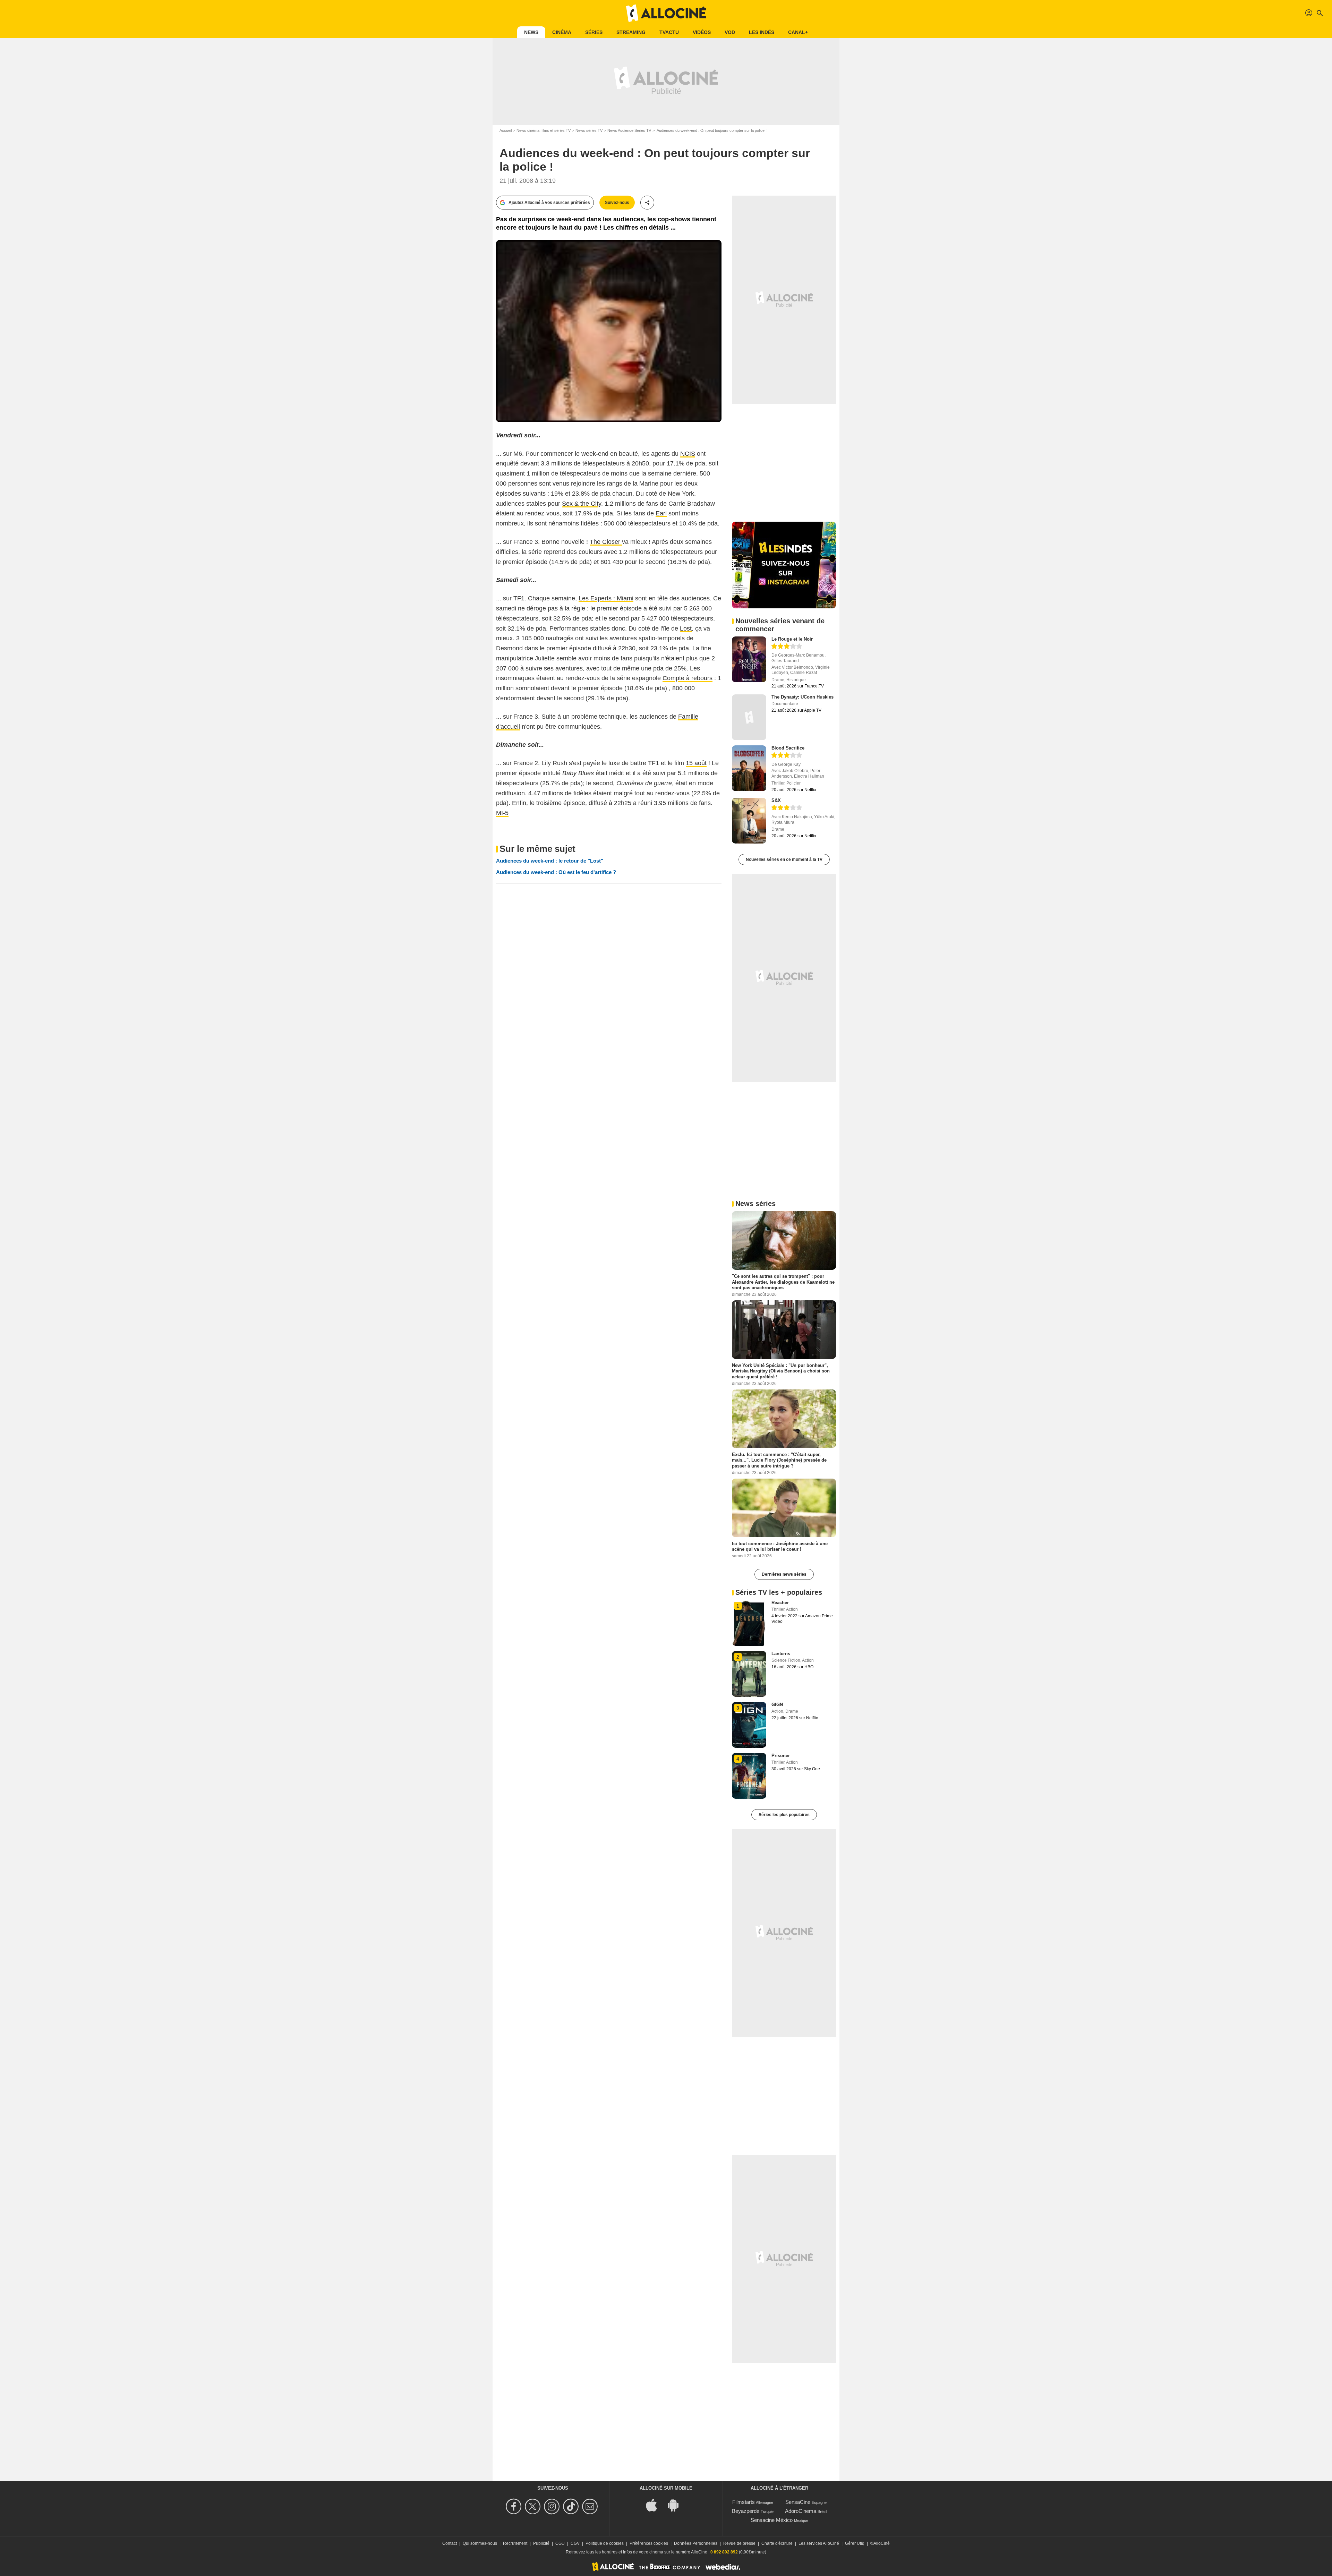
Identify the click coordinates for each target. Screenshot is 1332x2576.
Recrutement (515, 2543)
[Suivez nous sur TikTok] (572, 2506)
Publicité (541, 2543)
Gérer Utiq (855, 2543)
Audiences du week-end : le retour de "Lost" (550, 861)
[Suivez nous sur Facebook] (515, 2506)
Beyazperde (746, 2511)
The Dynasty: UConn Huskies (802, 697)
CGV (575, 2543)
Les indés (762, 32)
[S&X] (749, 821)
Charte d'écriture (777, 2543)
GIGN (777, 1705)
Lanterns (781, 1654)
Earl (661, 513)
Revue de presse (739, 2543)
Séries (594, 32)
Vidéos (702, 32)
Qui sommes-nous (480, 2543)
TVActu (669, 32)
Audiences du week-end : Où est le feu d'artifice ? (556, 872)
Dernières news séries (784, 1574)
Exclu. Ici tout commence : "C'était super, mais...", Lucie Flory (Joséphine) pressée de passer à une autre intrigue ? (779, 1460)
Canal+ (798, 32)
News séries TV (589, 130)
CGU (560, 2543)
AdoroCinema (801, 2511)
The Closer (606, 542)
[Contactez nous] (591, 2506)
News (531, 32)
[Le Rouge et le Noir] (749, 659)
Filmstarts (744, 2502)
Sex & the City (582, 504)
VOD (730, 32)
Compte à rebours (688, 678)
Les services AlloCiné (819, 2543)
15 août (696, 763)
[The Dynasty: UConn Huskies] (749, 717)
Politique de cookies (605, 2543)
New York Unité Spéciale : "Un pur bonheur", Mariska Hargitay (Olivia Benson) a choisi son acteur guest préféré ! (781, 1371)
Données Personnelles (696, 2543)
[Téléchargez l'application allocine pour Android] (677, 2505)
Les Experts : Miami (606, 598)
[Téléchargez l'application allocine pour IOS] (655, 2505)
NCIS (688, 454)
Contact (450, 2543)
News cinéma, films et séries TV (544, 130)
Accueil (506, 130)
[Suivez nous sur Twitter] (534, 2506)
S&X (776, 800)
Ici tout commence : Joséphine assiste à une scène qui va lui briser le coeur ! (780, 1546)
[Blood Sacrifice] (749, 768)
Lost (686, 628)
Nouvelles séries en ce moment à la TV (784, 859)
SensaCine (798, 2502)
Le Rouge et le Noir (792, 639)
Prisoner (781, 1756)
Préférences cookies (649, 2543)
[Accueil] (666, 13)
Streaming (631, 32)
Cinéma (562, 32)
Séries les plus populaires (784, 1815)
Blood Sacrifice (788, 748)
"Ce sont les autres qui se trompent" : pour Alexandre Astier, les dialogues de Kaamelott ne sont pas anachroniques (783, 1282)
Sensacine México (772, 2520)
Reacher (780, 1603)
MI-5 (502, 813)
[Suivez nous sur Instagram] (553, 2506)
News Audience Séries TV (629, 130)
